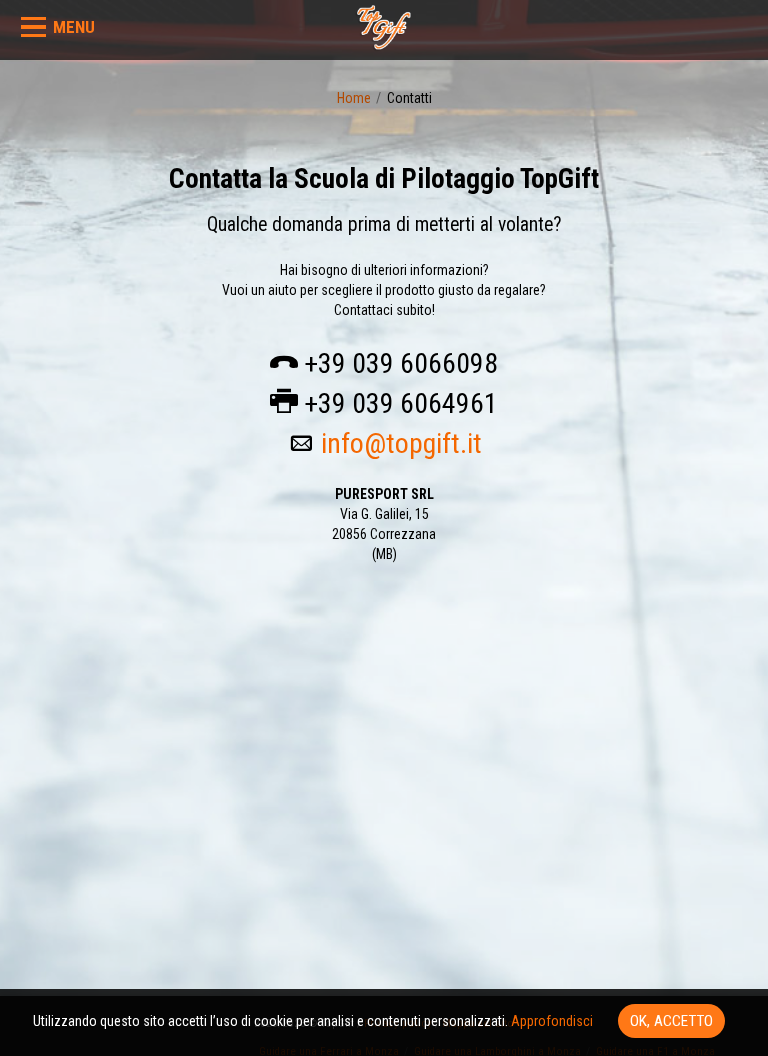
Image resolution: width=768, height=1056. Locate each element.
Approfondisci (552, 1021)
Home (354, 98)
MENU (74, 27)
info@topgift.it (401, 443)
